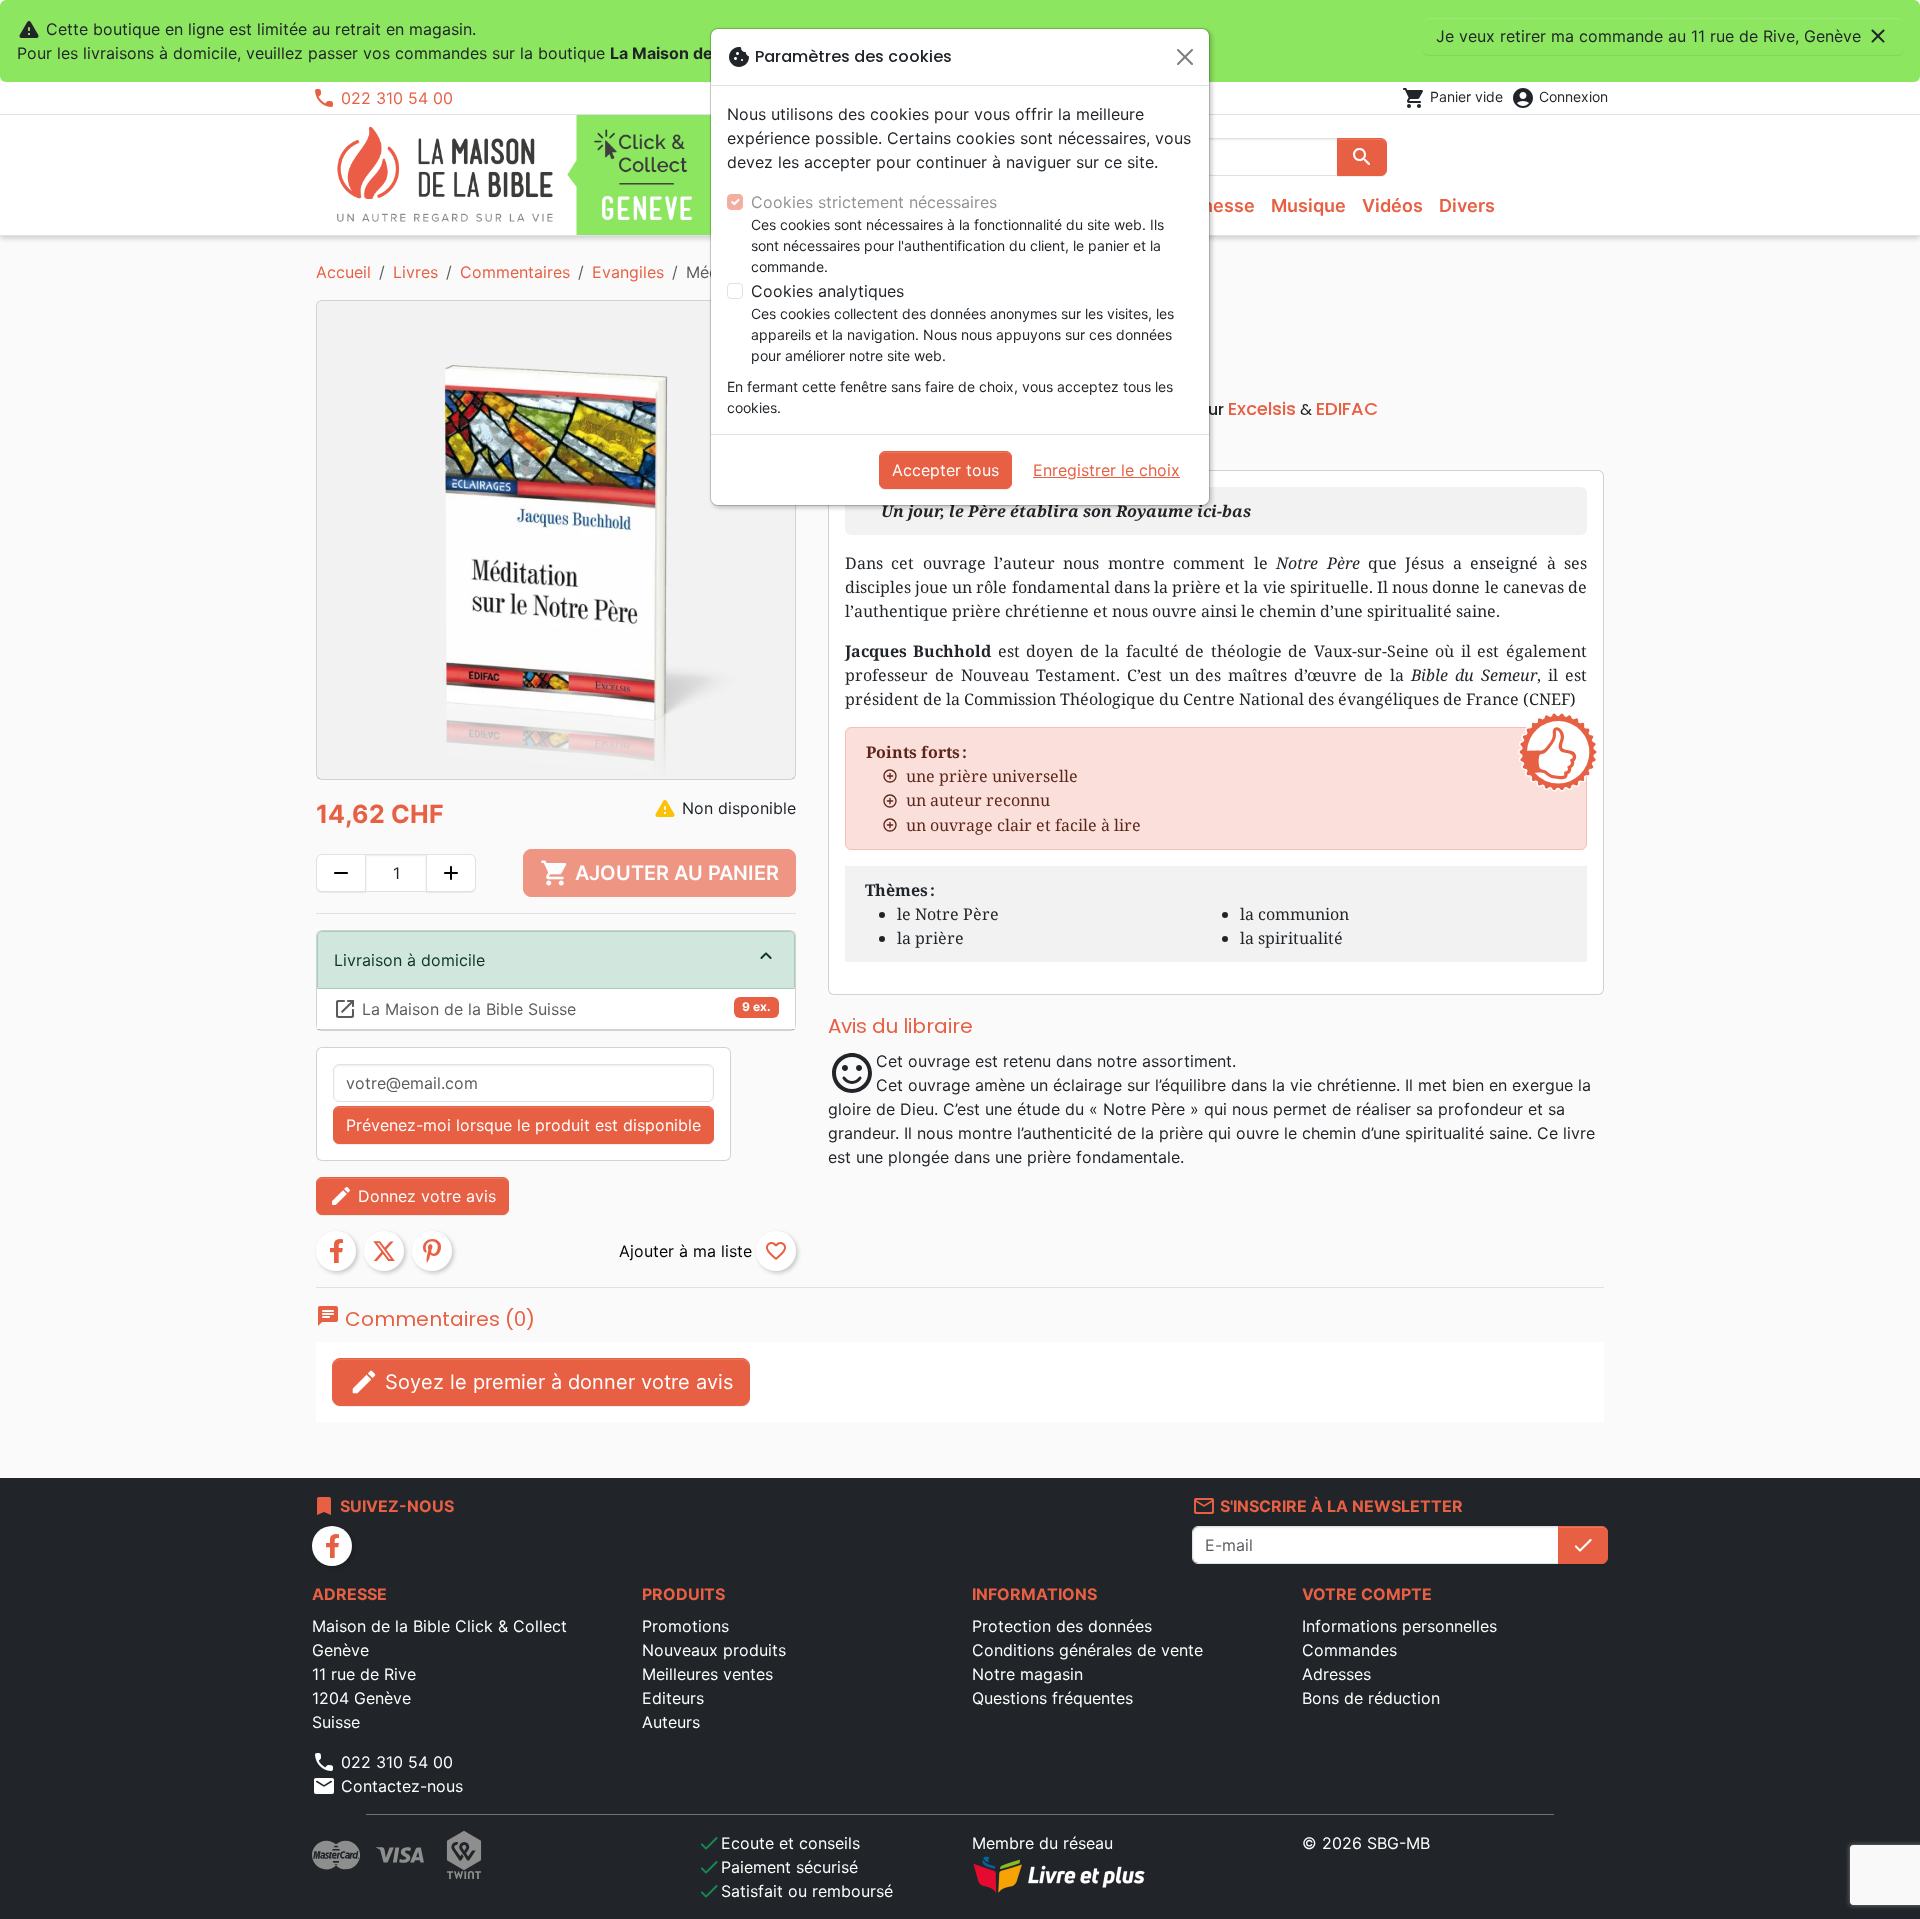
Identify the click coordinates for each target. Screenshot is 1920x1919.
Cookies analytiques (827, 291)
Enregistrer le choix (1106, 470)
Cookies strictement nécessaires (874, 202)
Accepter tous (945, 470)
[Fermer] (1185, 57)
